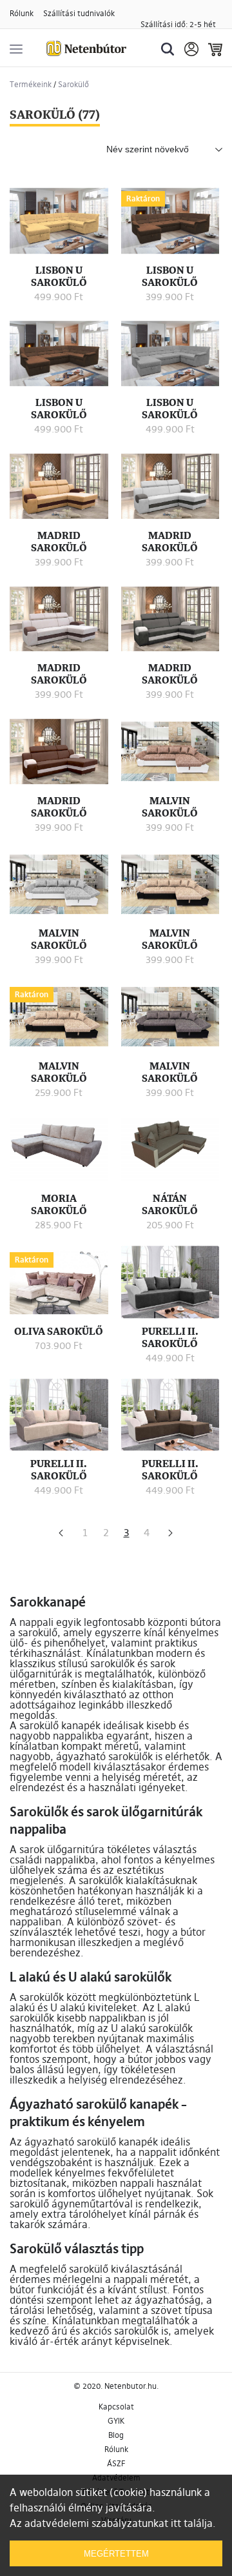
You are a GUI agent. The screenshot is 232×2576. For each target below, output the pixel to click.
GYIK (116, 2421)
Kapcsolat (116, 2407)
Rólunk (22, 13)
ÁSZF (116, 2463)
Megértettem (116, 2554)
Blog (116, 2435)
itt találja (192, 2523)
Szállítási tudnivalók (79, 13)
